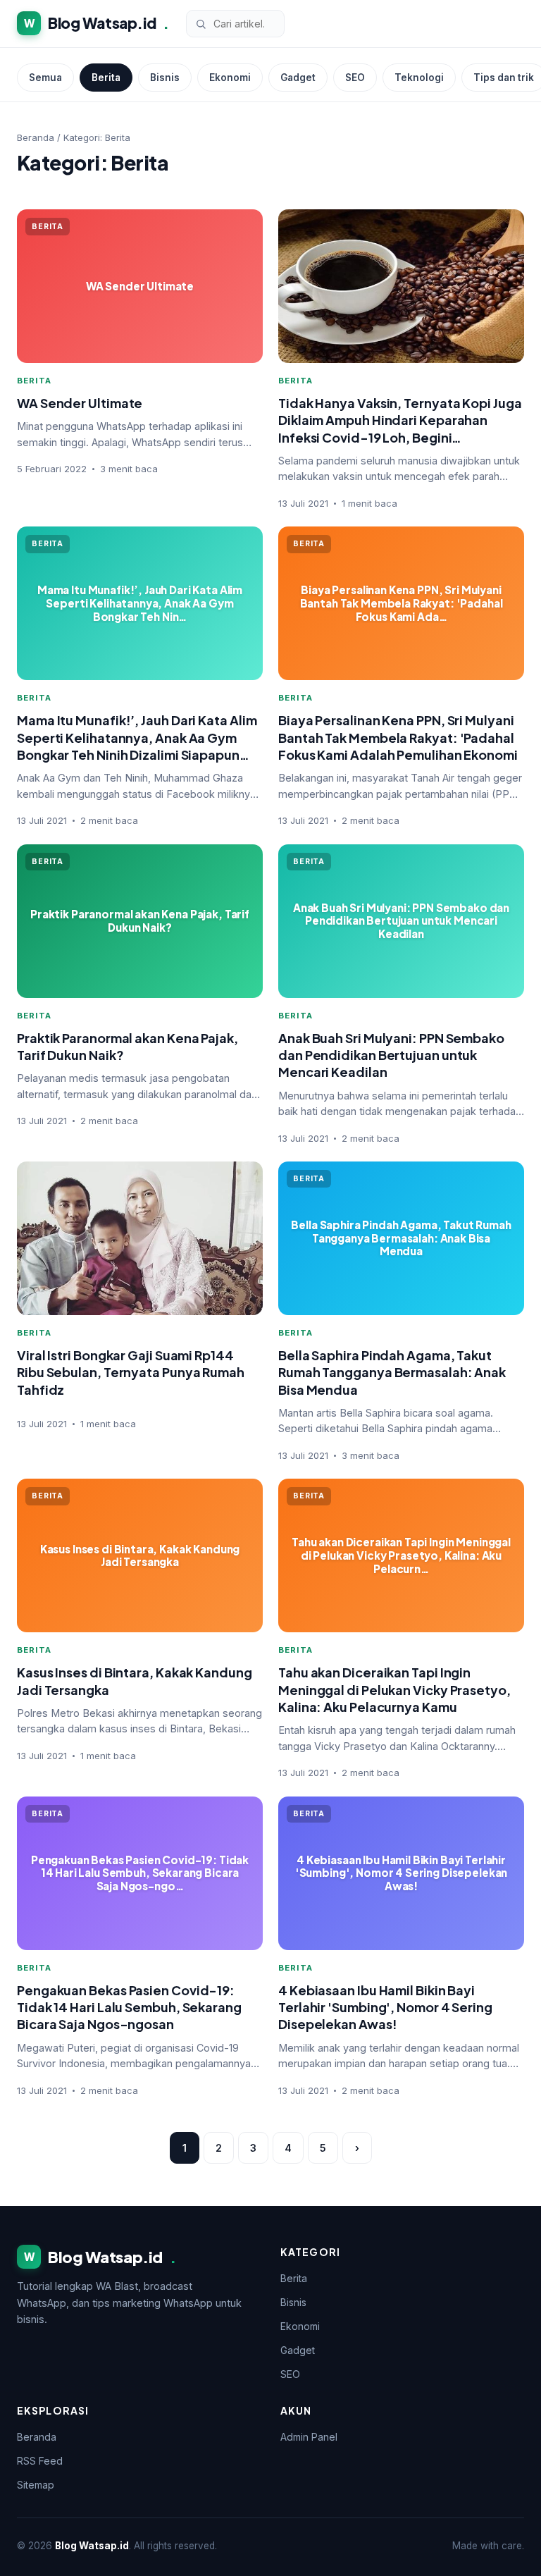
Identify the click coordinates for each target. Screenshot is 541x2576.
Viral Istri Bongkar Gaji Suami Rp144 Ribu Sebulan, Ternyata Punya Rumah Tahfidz (131, 1372)
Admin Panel (309, 2437)
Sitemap (36, 2485)
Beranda (36, 137)
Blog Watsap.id (97, 23)
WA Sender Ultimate (80, 403)
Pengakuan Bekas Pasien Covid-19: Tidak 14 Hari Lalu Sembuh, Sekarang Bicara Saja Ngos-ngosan (129, 2007)
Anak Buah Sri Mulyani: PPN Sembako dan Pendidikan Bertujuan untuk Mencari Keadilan (391, 1055)
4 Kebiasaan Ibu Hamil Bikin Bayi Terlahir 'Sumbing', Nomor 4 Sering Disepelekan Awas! (385, 2007)
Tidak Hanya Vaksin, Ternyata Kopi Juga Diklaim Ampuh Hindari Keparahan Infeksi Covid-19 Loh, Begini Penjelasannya (400, 429)
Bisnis (165, 78)
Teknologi (419, 78)
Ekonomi (230, 78)
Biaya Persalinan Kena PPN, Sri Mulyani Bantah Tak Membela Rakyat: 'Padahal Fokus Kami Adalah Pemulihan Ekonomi (398, 737)
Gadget (298, 78)
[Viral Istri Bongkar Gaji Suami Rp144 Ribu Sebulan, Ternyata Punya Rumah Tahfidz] (140, 1238)
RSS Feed (40, 2461)
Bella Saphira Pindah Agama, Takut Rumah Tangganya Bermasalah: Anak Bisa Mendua (392, 1372)
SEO (355, 78)
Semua (45, 78)
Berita (106, 78)
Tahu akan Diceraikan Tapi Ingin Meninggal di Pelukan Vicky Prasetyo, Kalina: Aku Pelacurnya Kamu (394, 1689)
